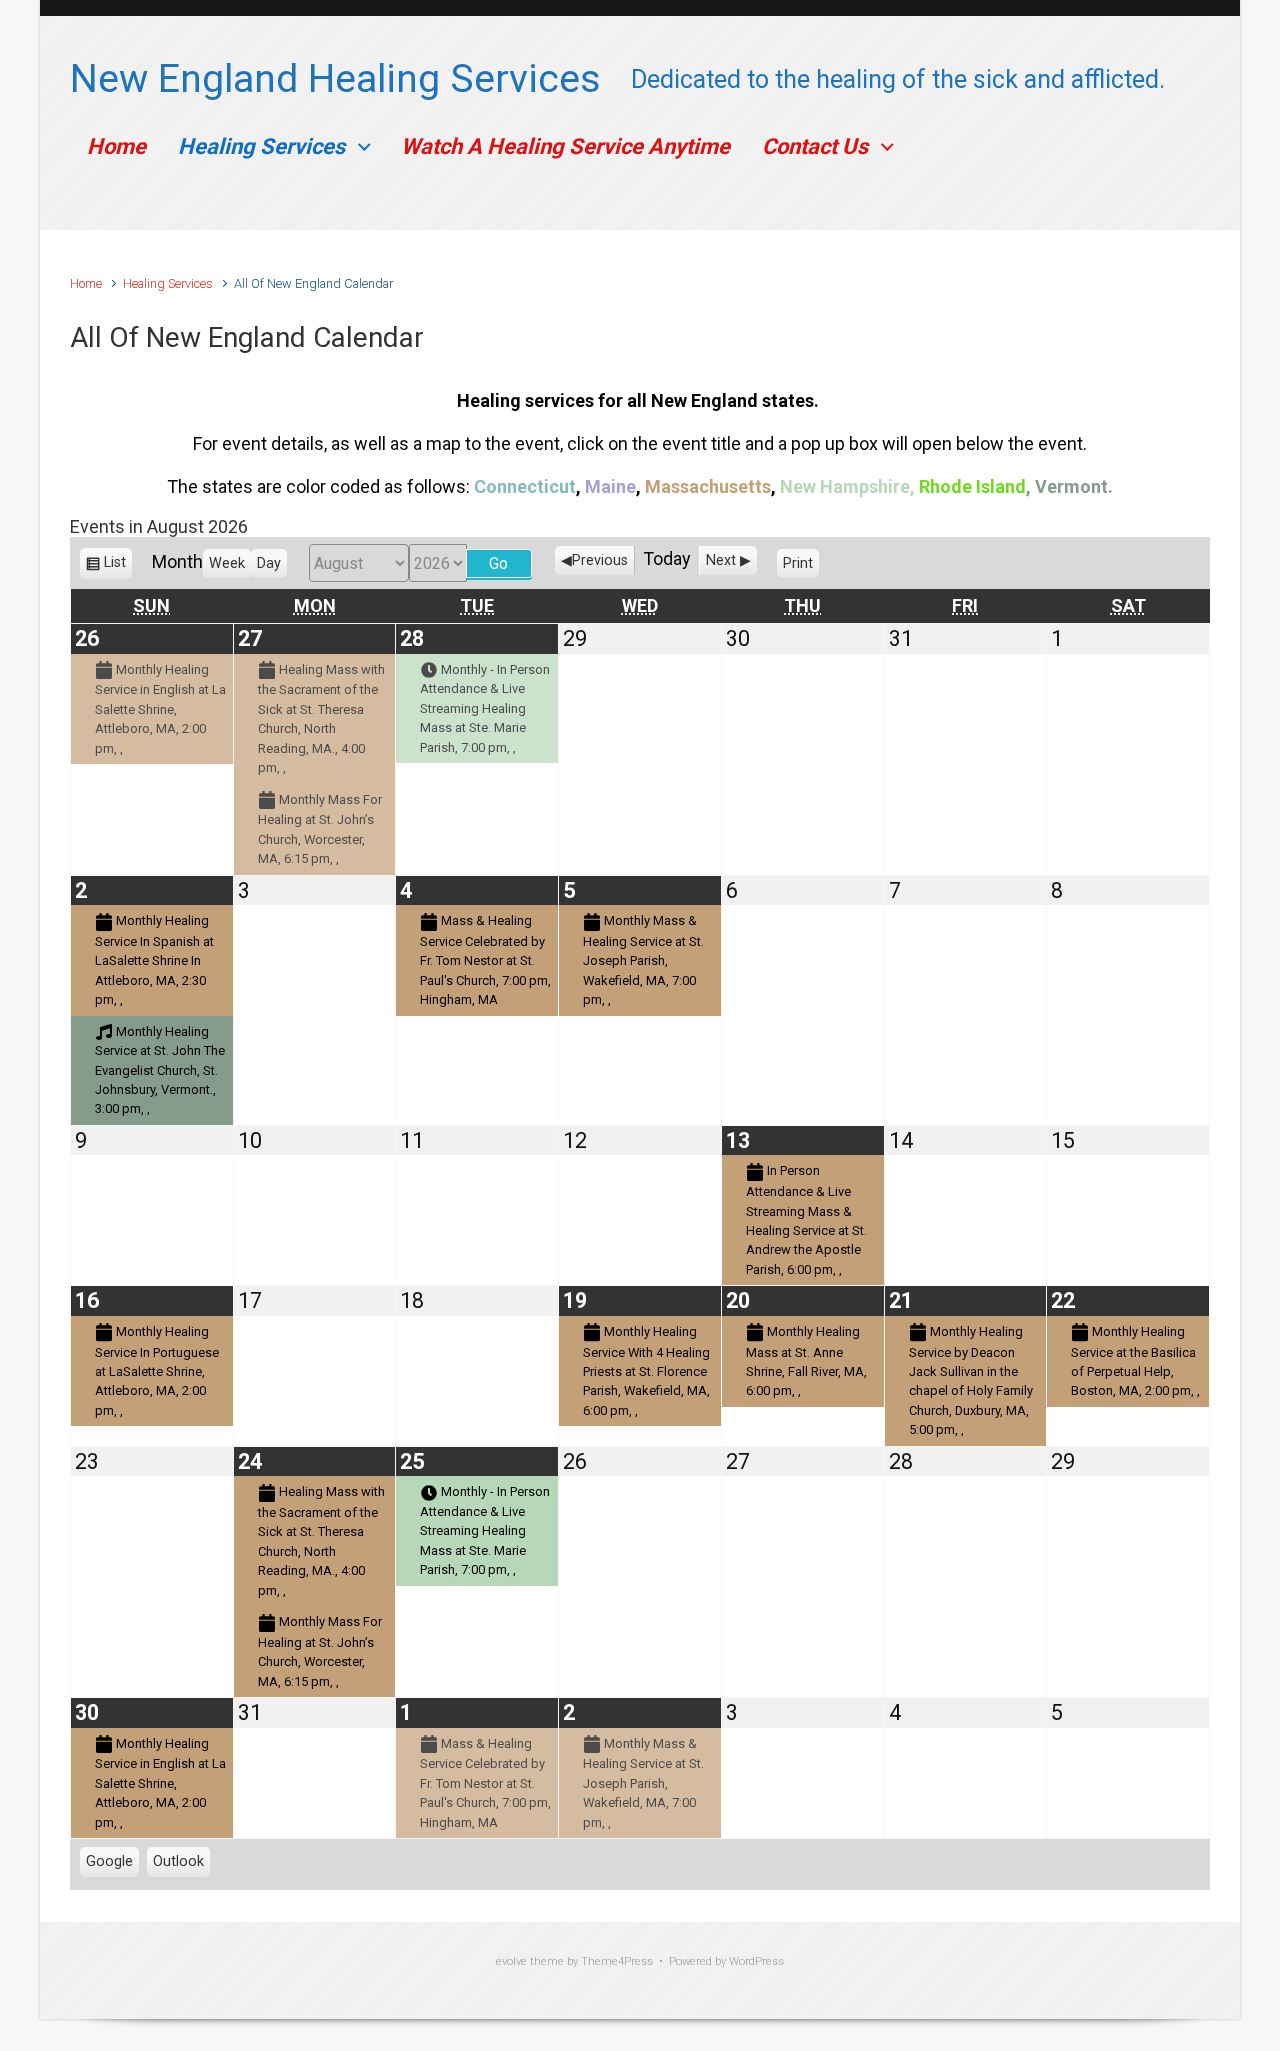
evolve (511, 1961)
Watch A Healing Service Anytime (565, 146)
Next (721, 560)
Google (109, 1865)
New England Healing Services (335, 79)
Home (116, 146)
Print (801, 567)
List (115, 567)
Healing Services (261, 146)
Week (227, 563)
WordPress (756, 1961)
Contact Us (815, 146)
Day (269, 563)
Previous (600, 560)
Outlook (178, 1865)
